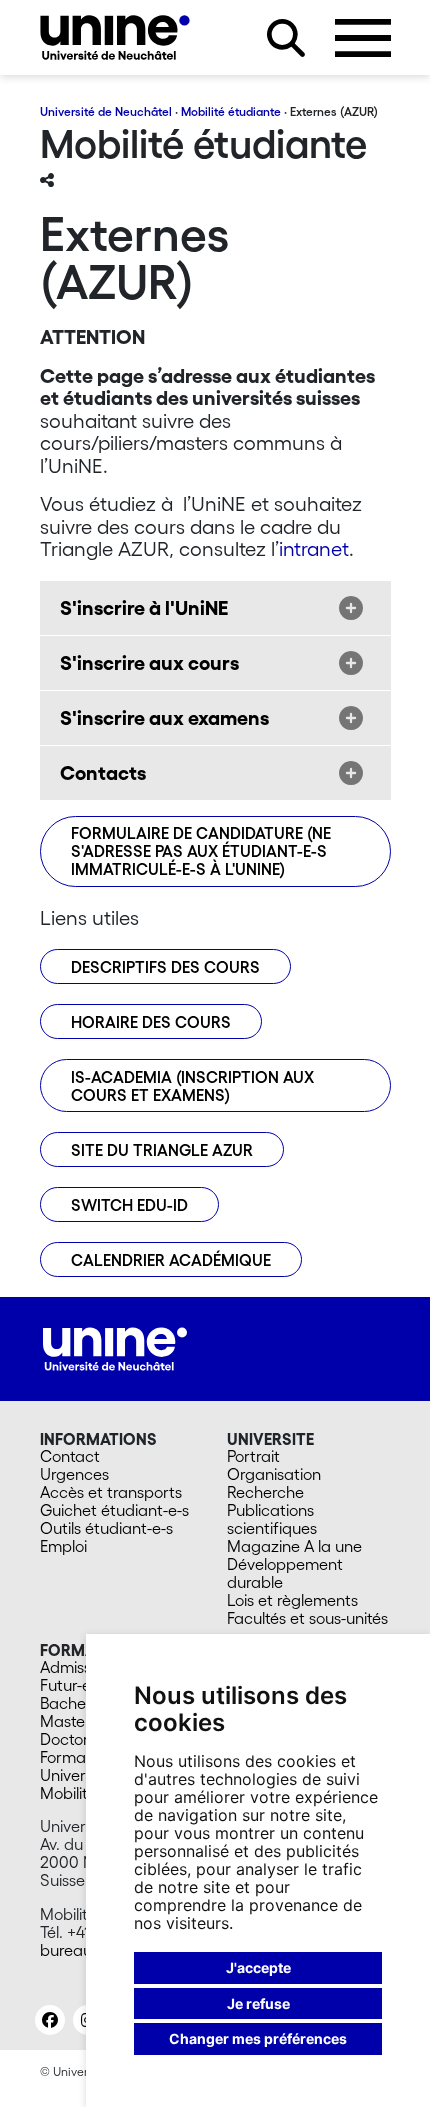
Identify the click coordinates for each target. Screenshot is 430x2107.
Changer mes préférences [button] (258, 2038)
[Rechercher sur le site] (286, 38)
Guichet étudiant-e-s (114, 1510)
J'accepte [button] (258, 1967)
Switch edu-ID (129, 1205)
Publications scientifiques (272, 1519)
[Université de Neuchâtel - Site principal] (115, 1347)
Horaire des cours (151, 1022)
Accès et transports (111, 1492)
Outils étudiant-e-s (106, 1528)
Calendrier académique (171, 1260)
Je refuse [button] (258, 2003)
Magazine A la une (294, 1546)
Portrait (253, 1456)
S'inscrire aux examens (164, 718)
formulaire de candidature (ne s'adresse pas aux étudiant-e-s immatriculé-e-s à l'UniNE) (201, 851)
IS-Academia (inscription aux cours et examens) (192, 1086)
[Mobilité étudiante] (115, 37)
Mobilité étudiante (231, 111)
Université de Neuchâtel (106, 111)
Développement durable (285, 1573)
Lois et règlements (292, 1600)
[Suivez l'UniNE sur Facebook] (50, 2020)
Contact (70, 1456)
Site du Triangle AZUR (162, 1150)
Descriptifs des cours (165, 967)
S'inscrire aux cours (149, 663)
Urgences (74, 1474)
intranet (314, 549)
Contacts (103, 773)
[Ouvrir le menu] (363, 38)
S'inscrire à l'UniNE (144, 608)
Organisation (274, 1474)
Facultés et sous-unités (307, 1618)
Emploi (63, 1546)
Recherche (265, 1492)
